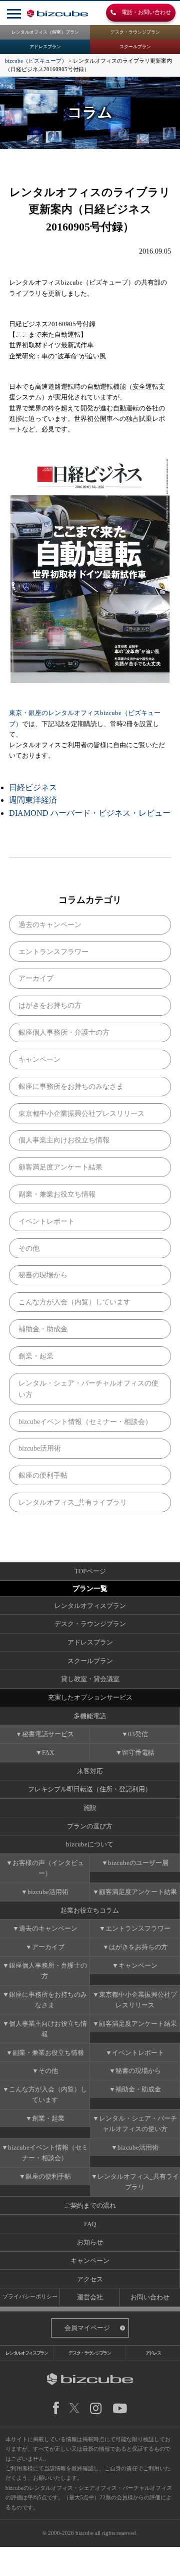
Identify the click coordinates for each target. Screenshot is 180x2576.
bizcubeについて (90, 1844)
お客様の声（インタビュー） (48, 1868)
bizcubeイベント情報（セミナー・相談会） (85, 1422)
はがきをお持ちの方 (50, 1005)
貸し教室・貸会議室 (90, 1679)
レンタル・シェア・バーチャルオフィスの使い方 (88, 1389)
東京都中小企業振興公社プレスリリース (81, 1113)
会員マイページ (87, 2328)
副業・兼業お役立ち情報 (57, 1194)
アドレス (153, 2353)
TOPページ (90, 1571)
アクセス (90, 2279)
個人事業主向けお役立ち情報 (64, 1140)
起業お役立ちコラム (90, 1910)
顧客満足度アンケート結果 (60, 1167)
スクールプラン (135, 47)
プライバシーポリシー (30, 2296)
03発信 (138, 1734)
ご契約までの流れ (90, 2205)
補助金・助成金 (43, 1329)
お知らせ (90, 2242)
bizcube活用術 (40, 1448)
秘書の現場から (43, 1275)
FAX (48, 1752)
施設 (90, 1808)
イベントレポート (46, 1221)
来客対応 (90, 1771)
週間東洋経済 (33, 800)
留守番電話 (138, 1752)
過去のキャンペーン (50, 924)
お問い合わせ (150, 2297)
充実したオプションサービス (90, 1697)
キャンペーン (39, 1059)
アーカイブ (36, 978)
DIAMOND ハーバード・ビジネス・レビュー (90, 813)
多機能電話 (90, 1716)
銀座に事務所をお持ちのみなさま (71, 1086)
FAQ (90, 2224)
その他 (29, 1248)
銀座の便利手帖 (43, 1475)
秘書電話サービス (48, 1734)
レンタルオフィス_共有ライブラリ (73, 1502)
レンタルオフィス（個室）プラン (45, 32)
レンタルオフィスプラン (90, 1606)
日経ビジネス (33, 787)
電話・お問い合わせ (143, 13)
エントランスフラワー (53, 952)
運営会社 (90, 2297)
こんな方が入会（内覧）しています (74, 1302)
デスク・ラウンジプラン (135, 32)
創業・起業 (36, 1356)
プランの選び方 (90, 1826)
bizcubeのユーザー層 (138, 1863)
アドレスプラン (45, 47)
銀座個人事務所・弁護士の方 (64, 1032)
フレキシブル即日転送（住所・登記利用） (90, 1789)
